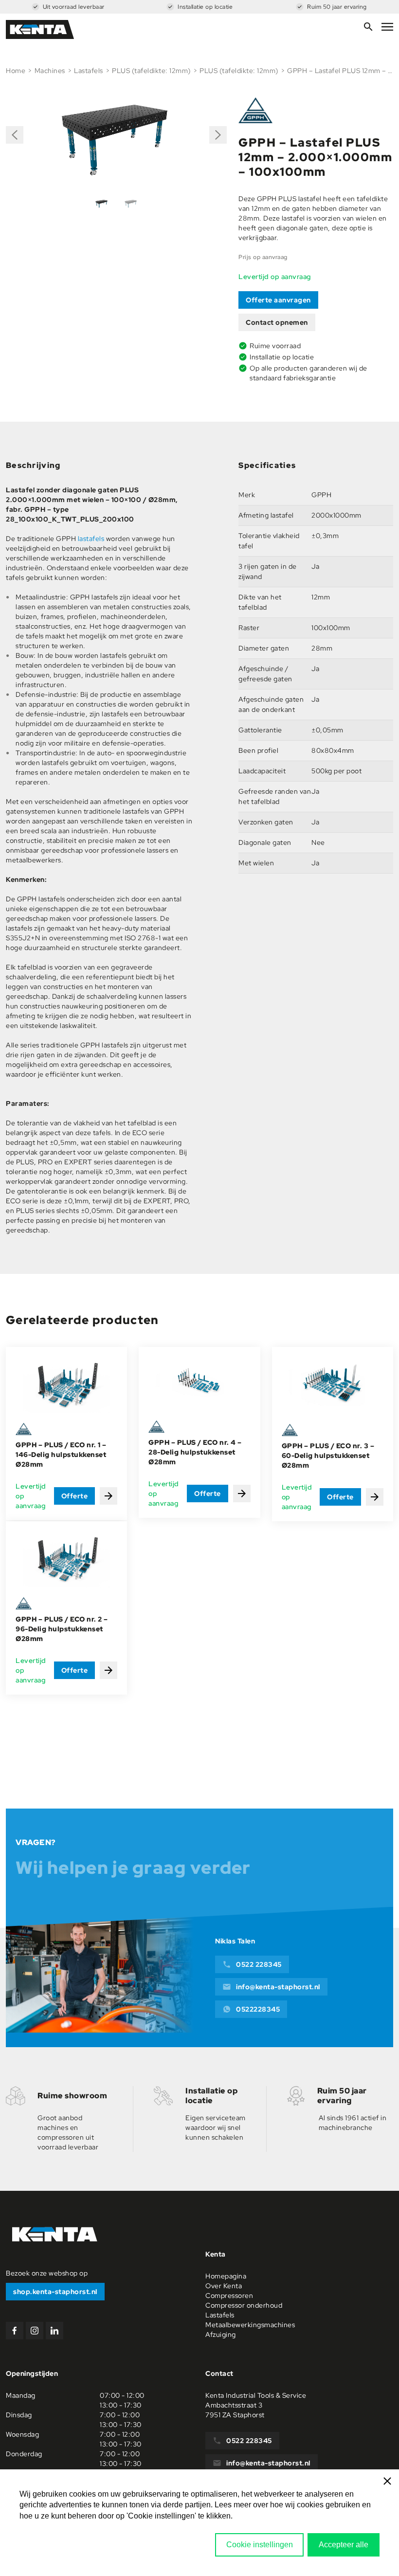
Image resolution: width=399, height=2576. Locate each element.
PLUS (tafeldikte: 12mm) (151, 71)
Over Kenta (224, 2286)
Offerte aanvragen (278, 300)
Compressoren (229, 2296)
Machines (50, 71)
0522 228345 (259, 1964)
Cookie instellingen (260, 2545)
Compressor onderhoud (244, 2305)
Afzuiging (221, 2334)
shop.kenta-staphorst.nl (55, 2292)
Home (16, 71)
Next (217, 131)
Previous (15, 139)
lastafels (91, 539)
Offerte (75, 1496)
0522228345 (258, 2009)
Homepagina (226, 2276)
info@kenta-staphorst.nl (278, 1987)
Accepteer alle (344, 2545)
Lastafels (89, 71)
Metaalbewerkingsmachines (250, 2325)
